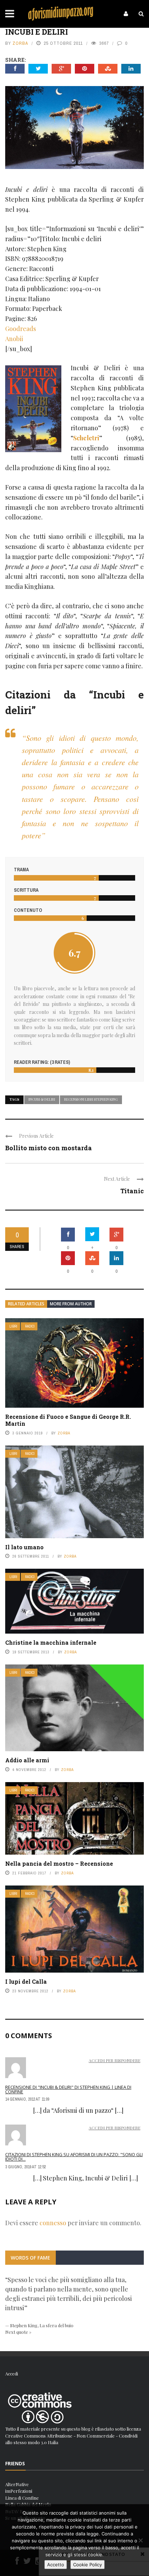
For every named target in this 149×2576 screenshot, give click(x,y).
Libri (13, 1326)
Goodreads (21, 329)
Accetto (56, 2565)
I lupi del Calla (26, 1981)
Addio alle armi (27, 1760)
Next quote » (18, 2332)
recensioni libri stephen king (91, 1099)
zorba (20, 43)
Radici (30, 1326)
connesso (53, 2223)
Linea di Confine (22, 2498)
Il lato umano (24, 1547)
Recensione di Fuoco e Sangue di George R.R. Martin (68, 1420)
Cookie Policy (87, 2565)
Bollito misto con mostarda (49, 1148)
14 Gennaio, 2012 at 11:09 (27, 2099)
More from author (71, 1304)
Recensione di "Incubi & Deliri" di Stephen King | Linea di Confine (68, 2089)
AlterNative (17, 2484)
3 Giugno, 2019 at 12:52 (25, 2167)
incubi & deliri (42, 1099)
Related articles (26, 1304)
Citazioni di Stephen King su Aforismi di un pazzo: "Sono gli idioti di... (74, 2157)
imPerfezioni (19, 2491)
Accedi (12, 2374)
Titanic (132, 1191)
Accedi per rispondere (115, 2060)
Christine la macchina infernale (51, 1642)
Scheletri (86, 438)
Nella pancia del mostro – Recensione (59, 1863)
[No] (140, 2540)
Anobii (14, 339)
